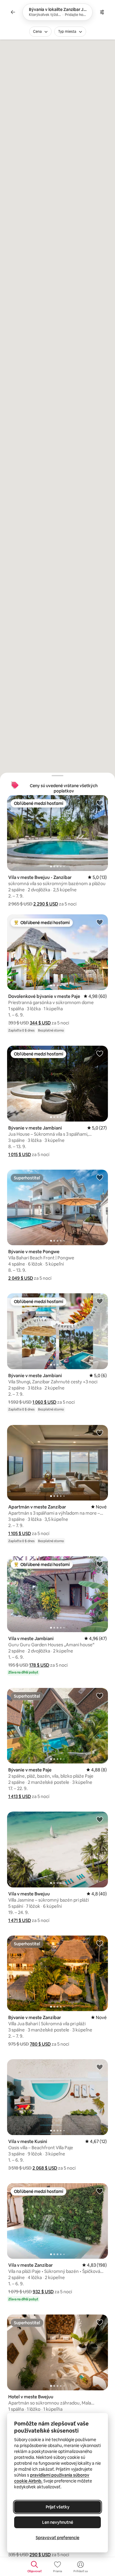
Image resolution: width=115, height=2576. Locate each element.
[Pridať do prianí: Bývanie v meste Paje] (100, 1696)
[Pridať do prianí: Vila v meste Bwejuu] (100, 1819)
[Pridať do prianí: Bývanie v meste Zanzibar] (100, 1943)
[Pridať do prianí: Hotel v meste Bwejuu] (100, 2322)
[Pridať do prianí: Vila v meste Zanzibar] (100, 2191)
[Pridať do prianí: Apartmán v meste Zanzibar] (100, 1433)
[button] (46, 904)
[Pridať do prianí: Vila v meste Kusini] (100, 2067)
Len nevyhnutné (58, 2522)
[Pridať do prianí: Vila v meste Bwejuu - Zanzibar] (100, 803)
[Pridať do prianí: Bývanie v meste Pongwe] (100, 1177)
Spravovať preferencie (57, 2538)
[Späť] (13, 12)
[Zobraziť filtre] (102, 12)
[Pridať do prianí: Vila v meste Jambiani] (100, 1564)
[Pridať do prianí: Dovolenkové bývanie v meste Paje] (100, 922)
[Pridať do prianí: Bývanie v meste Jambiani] (100, 1053)
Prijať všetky (58, 2507)
